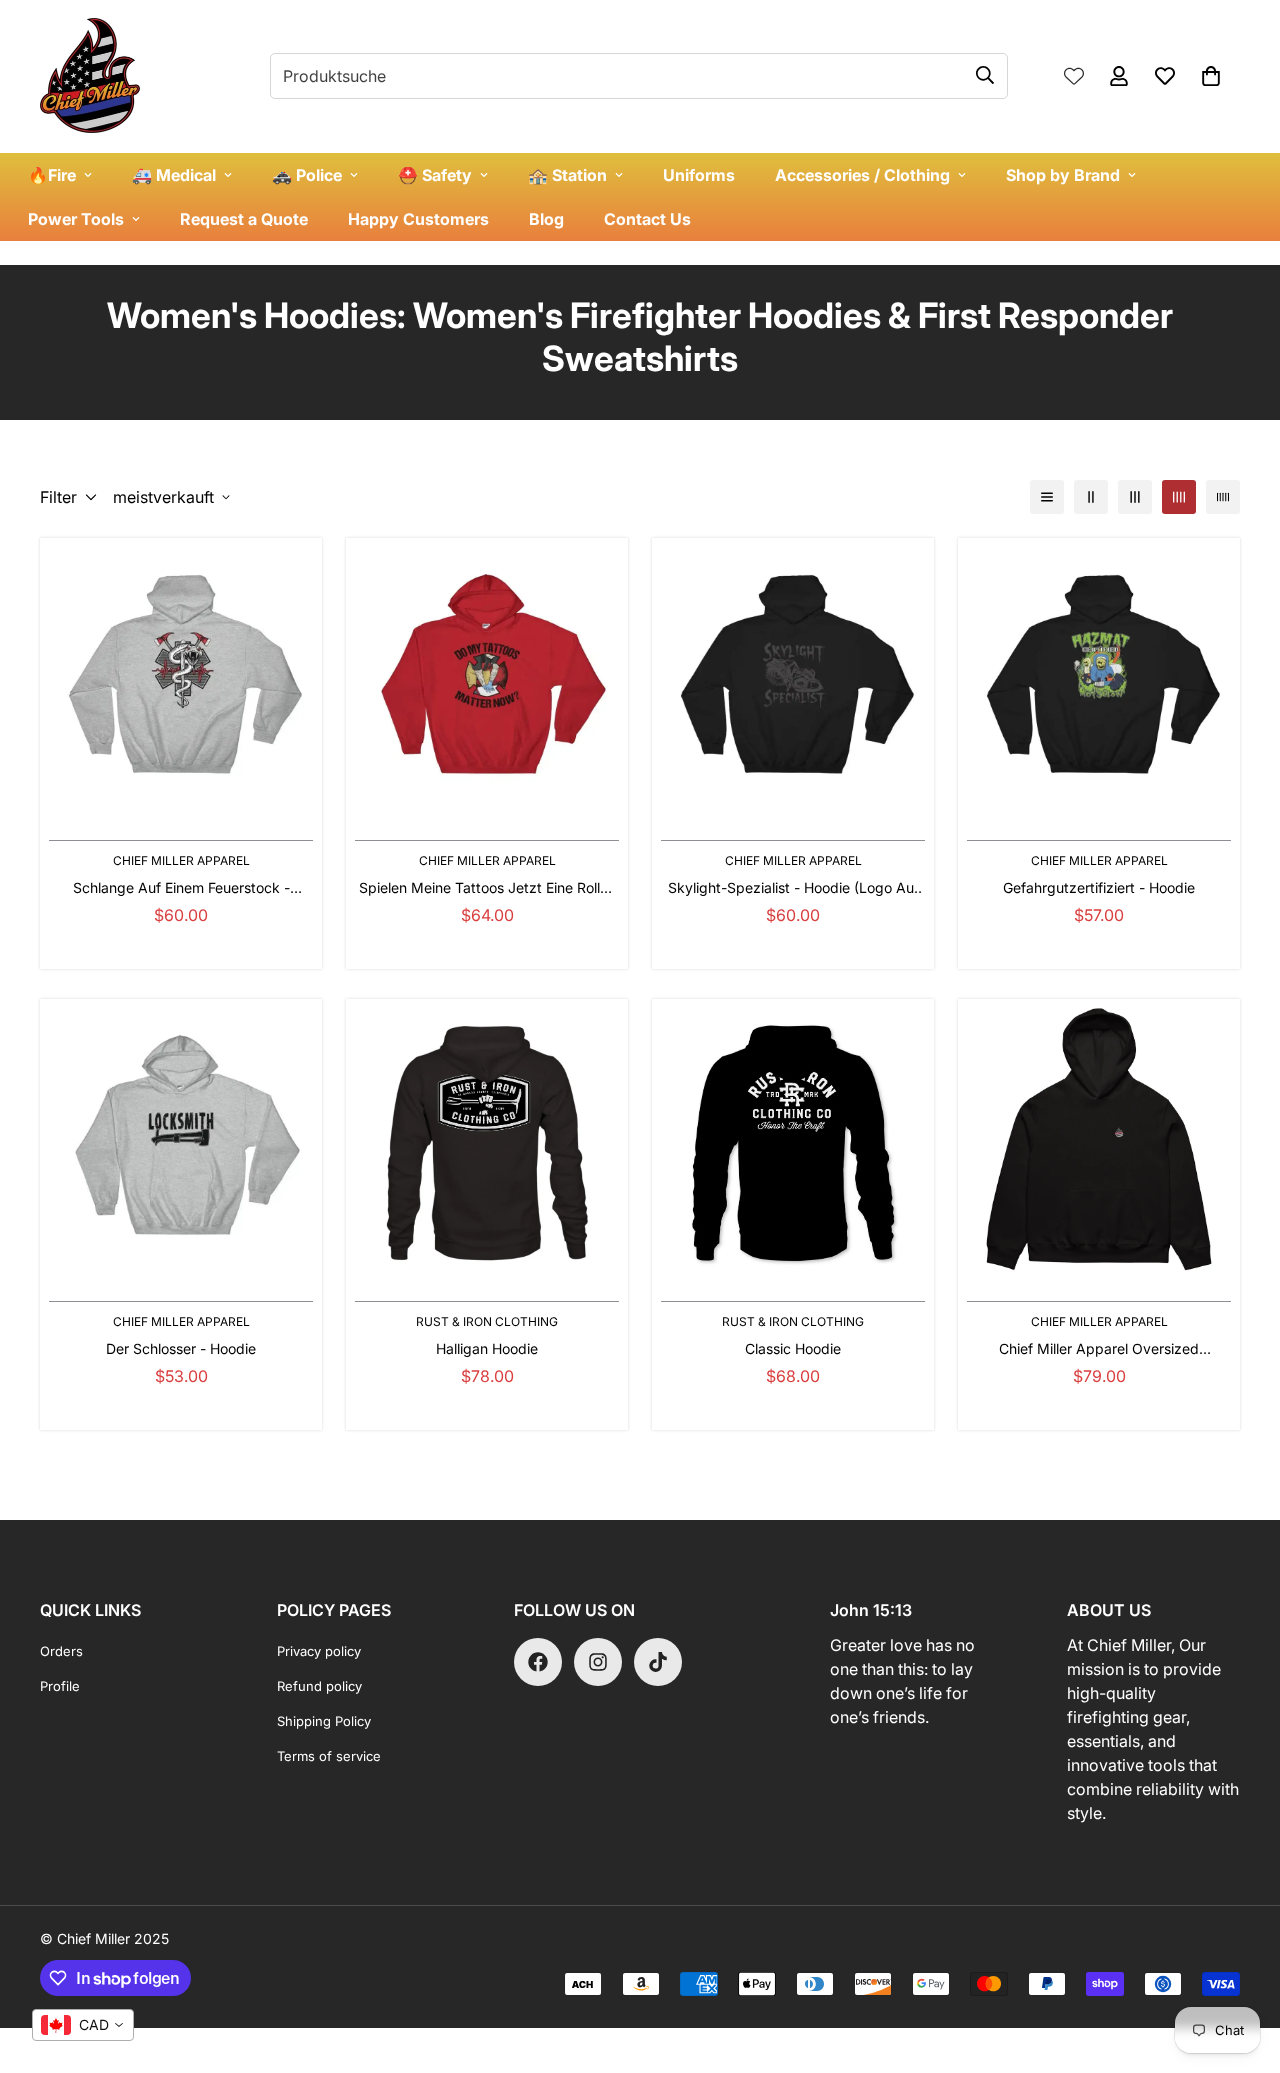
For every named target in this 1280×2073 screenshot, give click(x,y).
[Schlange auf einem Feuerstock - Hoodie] (181, 679)
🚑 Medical (174, 175)
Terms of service (329, 1756)
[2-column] (1091, 497)
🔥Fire (52, 175)
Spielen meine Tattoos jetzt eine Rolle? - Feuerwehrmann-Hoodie (487, 888)
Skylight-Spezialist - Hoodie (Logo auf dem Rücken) (793, 888)
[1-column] (1047, 497)
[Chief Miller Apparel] (90, 76)
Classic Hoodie (793, 1348)
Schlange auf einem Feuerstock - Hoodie (181, 888)
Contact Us (647, 219)
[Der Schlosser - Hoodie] (181, 1140)
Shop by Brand (1063, 175)
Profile (60, 1686)
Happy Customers (418, 219)
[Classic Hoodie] (793, 1140)
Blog (546, 219)
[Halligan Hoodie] (487, 1140)
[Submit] (985, 75)
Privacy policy (319, 1651)
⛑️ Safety (435, 175)
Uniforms (699, 175)
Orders (61, 1651)
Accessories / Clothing (862, 175)
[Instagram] (598, 1662)
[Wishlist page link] (1074, 76)
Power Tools (76, 219)
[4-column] (1179, 497)
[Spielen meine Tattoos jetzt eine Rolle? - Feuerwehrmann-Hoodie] (487, 679)
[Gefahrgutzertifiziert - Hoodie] (1099, 679)
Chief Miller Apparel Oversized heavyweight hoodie (1099, 1349)
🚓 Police (307, 175)
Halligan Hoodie (487, 1348)
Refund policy (319, 1686)
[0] (1211, 76)
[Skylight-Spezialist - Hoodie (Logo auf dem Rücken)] (793, 679)
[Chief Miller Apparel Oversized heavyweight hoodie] (1099, 1140)
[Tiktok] (658, 1662)
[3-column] (1135, 497)
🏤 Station (567, 175)
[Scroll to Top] (1241, 1964)
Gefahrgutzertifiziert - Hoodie (1099, 887)
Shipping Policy (324, 1721)
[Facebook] (538, 1662)
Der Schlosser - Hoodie (181, 1348)
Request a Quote (244, 219)
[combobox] (83, 2025)
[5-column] (1223, 497)
